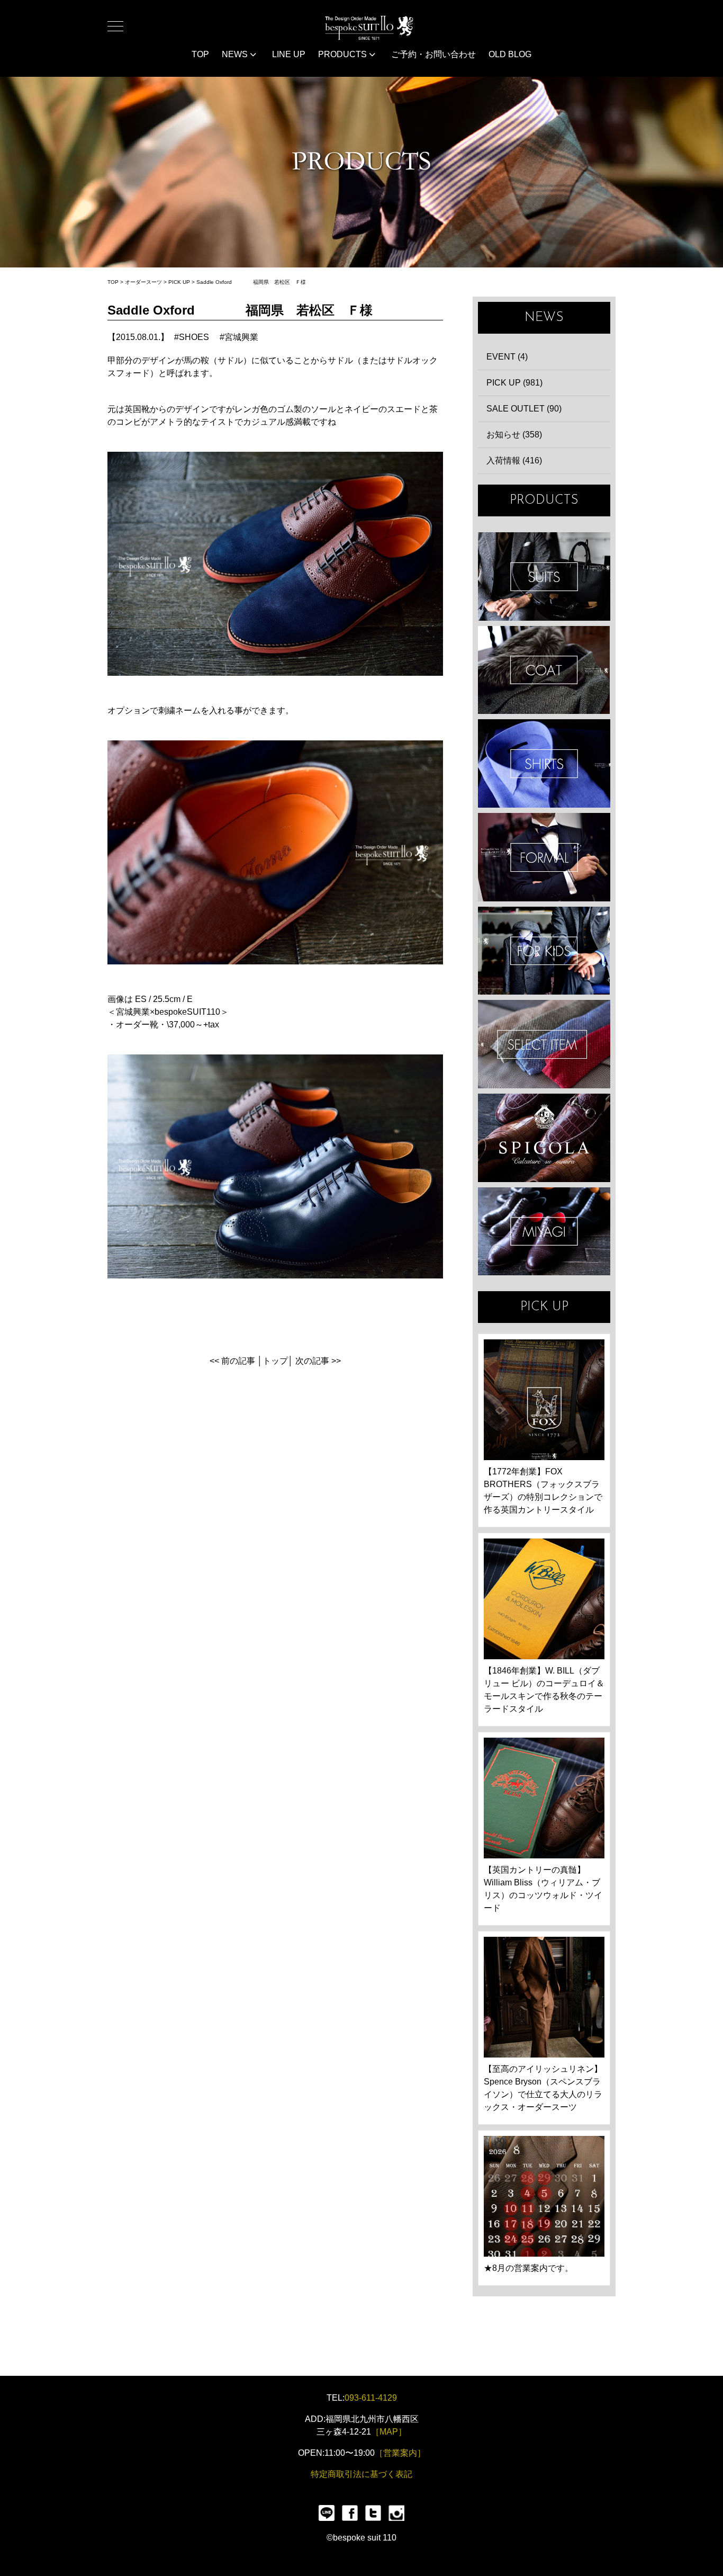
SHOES (194, 337)
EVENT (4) (507, 357)
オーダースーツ (143, 282)
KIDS (544, 951)
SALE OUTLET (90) (524, 409)
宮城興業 (241, 337)
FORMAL (544, 857)
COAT (544, 670)
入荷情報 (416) (514, 460)
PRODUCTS (344, 54)
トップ (275, 1361)
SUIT (544, 576)
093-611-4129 (371, 2398)
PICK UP (179, 282)
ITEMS (544, 1044)
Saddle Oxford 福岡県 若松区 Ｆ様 (251, 282)
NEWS (236, 54)
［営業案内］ (400, 2453)
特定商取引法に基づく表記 (361, 2474)
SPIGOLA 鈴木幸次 (544, 1138)
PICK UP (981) (514, 383)
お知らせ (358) (514, 435)
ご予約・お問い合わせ (433, 54)
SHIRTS (544, 763)
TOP (200, 54)
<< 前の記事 (232, 1361)
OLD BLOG (510, 54)
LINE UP (289, 54)
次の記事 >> (318, 1361)
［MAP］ (389, 2432)
